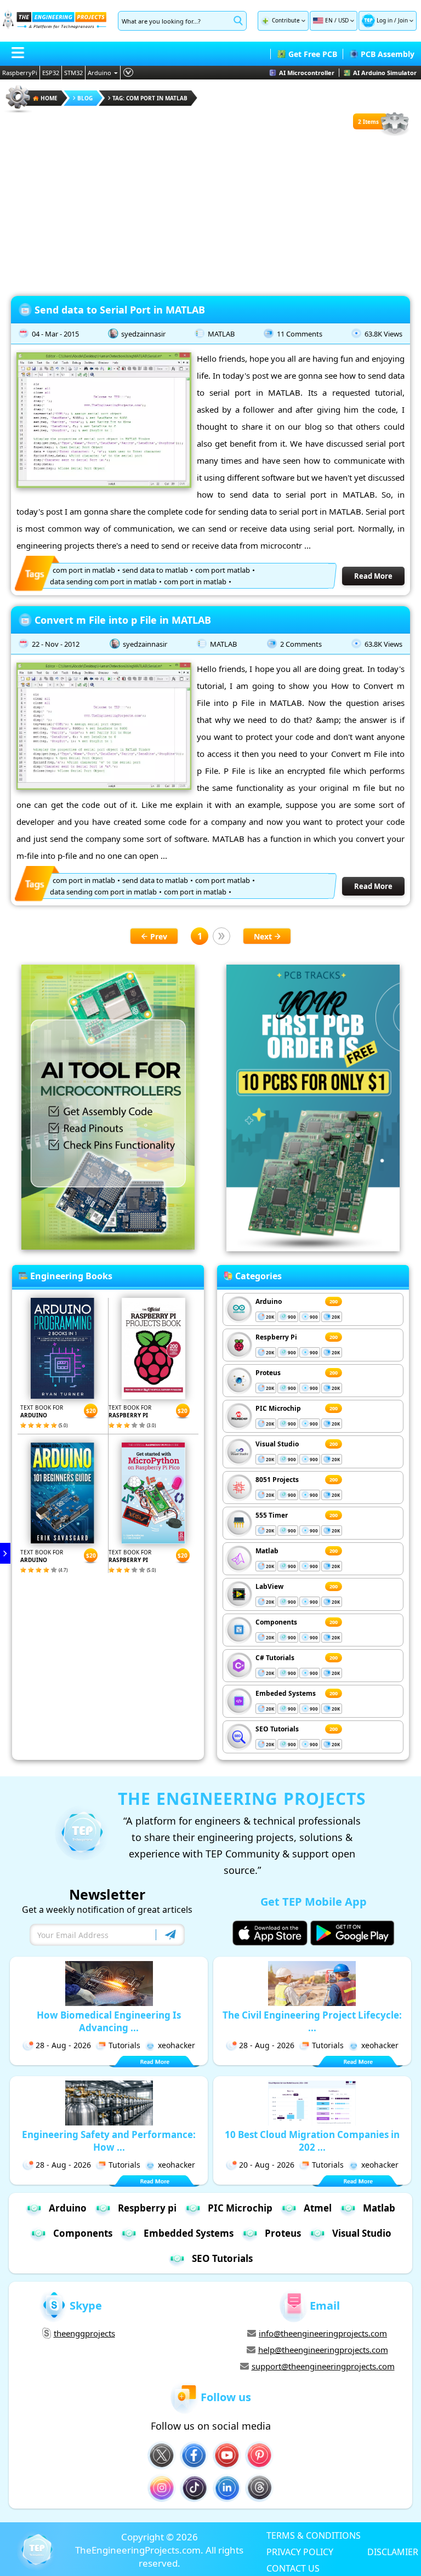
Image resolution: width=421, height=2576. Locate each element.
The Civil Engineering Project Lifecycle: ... (312, 2021)
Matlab (267, 1551)
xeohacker (177, 2045)
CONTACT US (293, 2568)
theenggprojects (84, 2333)
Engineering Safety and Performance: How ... (109, 2141)
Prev (159, 936)
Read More (373, 576)
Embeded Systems (286, 1693)
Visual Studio (277, 1444)
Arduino (99, 73)
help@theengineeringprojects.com (323, 2350)
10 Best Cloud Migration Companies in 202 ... (312, 2141)
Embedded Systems (189, 2233)
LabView (269, 1586)
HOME (49, 98)
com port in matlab (84, 570)
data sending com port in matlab (103, 582)
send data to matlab (155, 570)
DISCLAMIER (393, 2551)
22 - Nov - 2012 (56, 644)
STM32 (73, 73)
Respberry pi (147, 2208)
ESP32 (51, 73)
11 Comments (300, 334)
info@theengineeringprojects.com (323, 2333)
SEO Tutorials (277, 1729)
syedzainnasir (143, 334)
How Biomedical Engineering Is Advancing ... (109, 2021)
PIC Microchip (278, 1408)
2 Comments (301, 644)
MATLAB (221, 334)
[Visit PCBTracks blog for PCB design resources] (313, 1248)
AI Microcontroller (307, 73)
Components (276, 1622)
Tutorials (124, 2045)
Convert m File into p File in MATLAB (123, 620)
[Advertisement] (210, 214)
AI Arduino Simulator (385, 73)
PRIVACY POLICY (300, 2551)
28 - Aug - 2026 (63, 2045)
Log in (385, 20)
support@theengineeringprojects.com (323, 2366)
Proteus (268, 1373)
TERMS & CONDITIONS (314, 2535)
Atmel (318, 2208)
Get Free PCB (313, 54)
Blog (85, 98)
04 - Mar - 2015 (55, 334)
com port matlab (223, 570)
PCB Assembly (388, 54)
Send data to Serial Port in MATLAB (120, 310)
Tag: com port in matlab (150, 98)
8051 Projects (277, 1480)
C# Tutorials (275, 1658)
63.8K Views (383, 334)
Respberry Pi (276, 1337)
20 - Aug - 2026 (267, 2165)
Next (263, 936)
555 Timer (272, 1515)
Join (403, 20)
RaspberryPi (20, 73)
